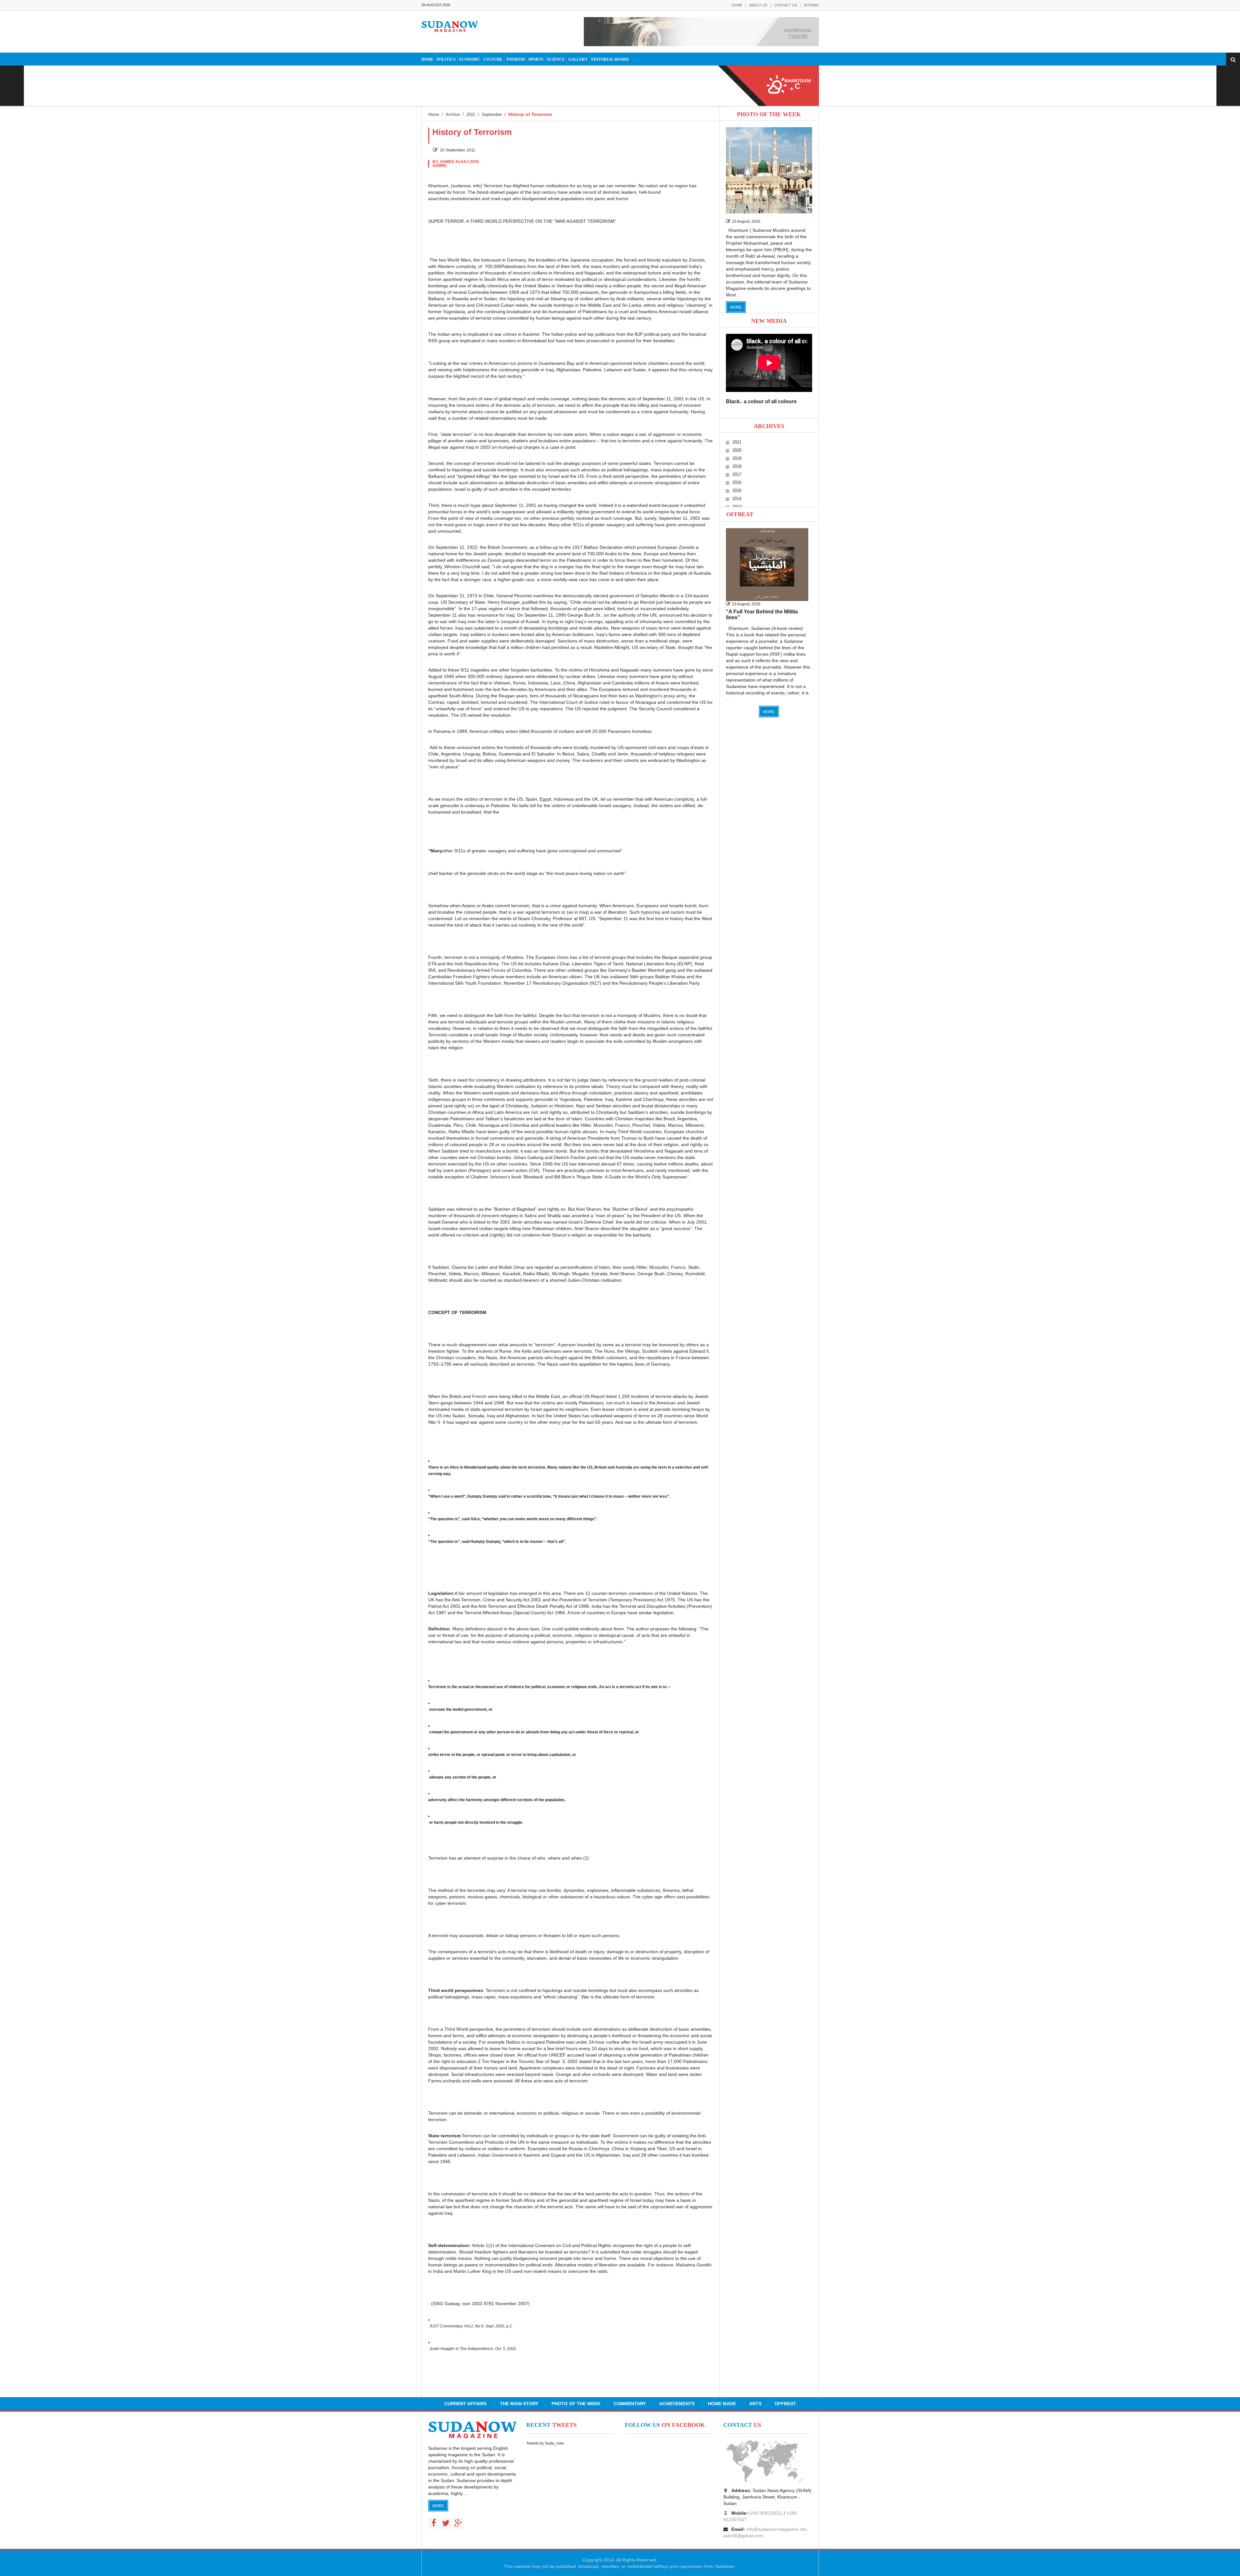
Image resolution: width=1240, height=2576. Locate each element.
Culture (493, 59)
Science (556, 59)
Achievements (677, 2404)
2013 (737, 507)
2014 (737, 499)
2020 (737, 450)
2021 (737, 442)
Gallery (578, 59)
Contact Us (785, 5)
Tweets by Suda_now (545, 2443)
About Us (758, 5)
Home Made (722, 2404)
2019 (737, 458)
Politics (446, 59)
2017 (737, 474)
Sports (536, 59)
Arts (755, 2404)
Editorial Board (610, 59)
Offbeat (740, 514)
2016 (737, 482)
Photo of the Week (576, 2404)
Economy (470, 59)
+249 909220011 (765, 2513)
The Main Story (519, 2404)
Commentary (630, 2404)
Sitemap (811, 5)
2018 (737, 466)
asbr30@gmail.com (743, 2536)
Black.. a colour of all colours (761, 401)
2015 (737, 491)
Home (737, 5)
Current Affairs (465, 2404)
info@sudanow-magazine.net (776, 2529)
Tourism (515, 59)
